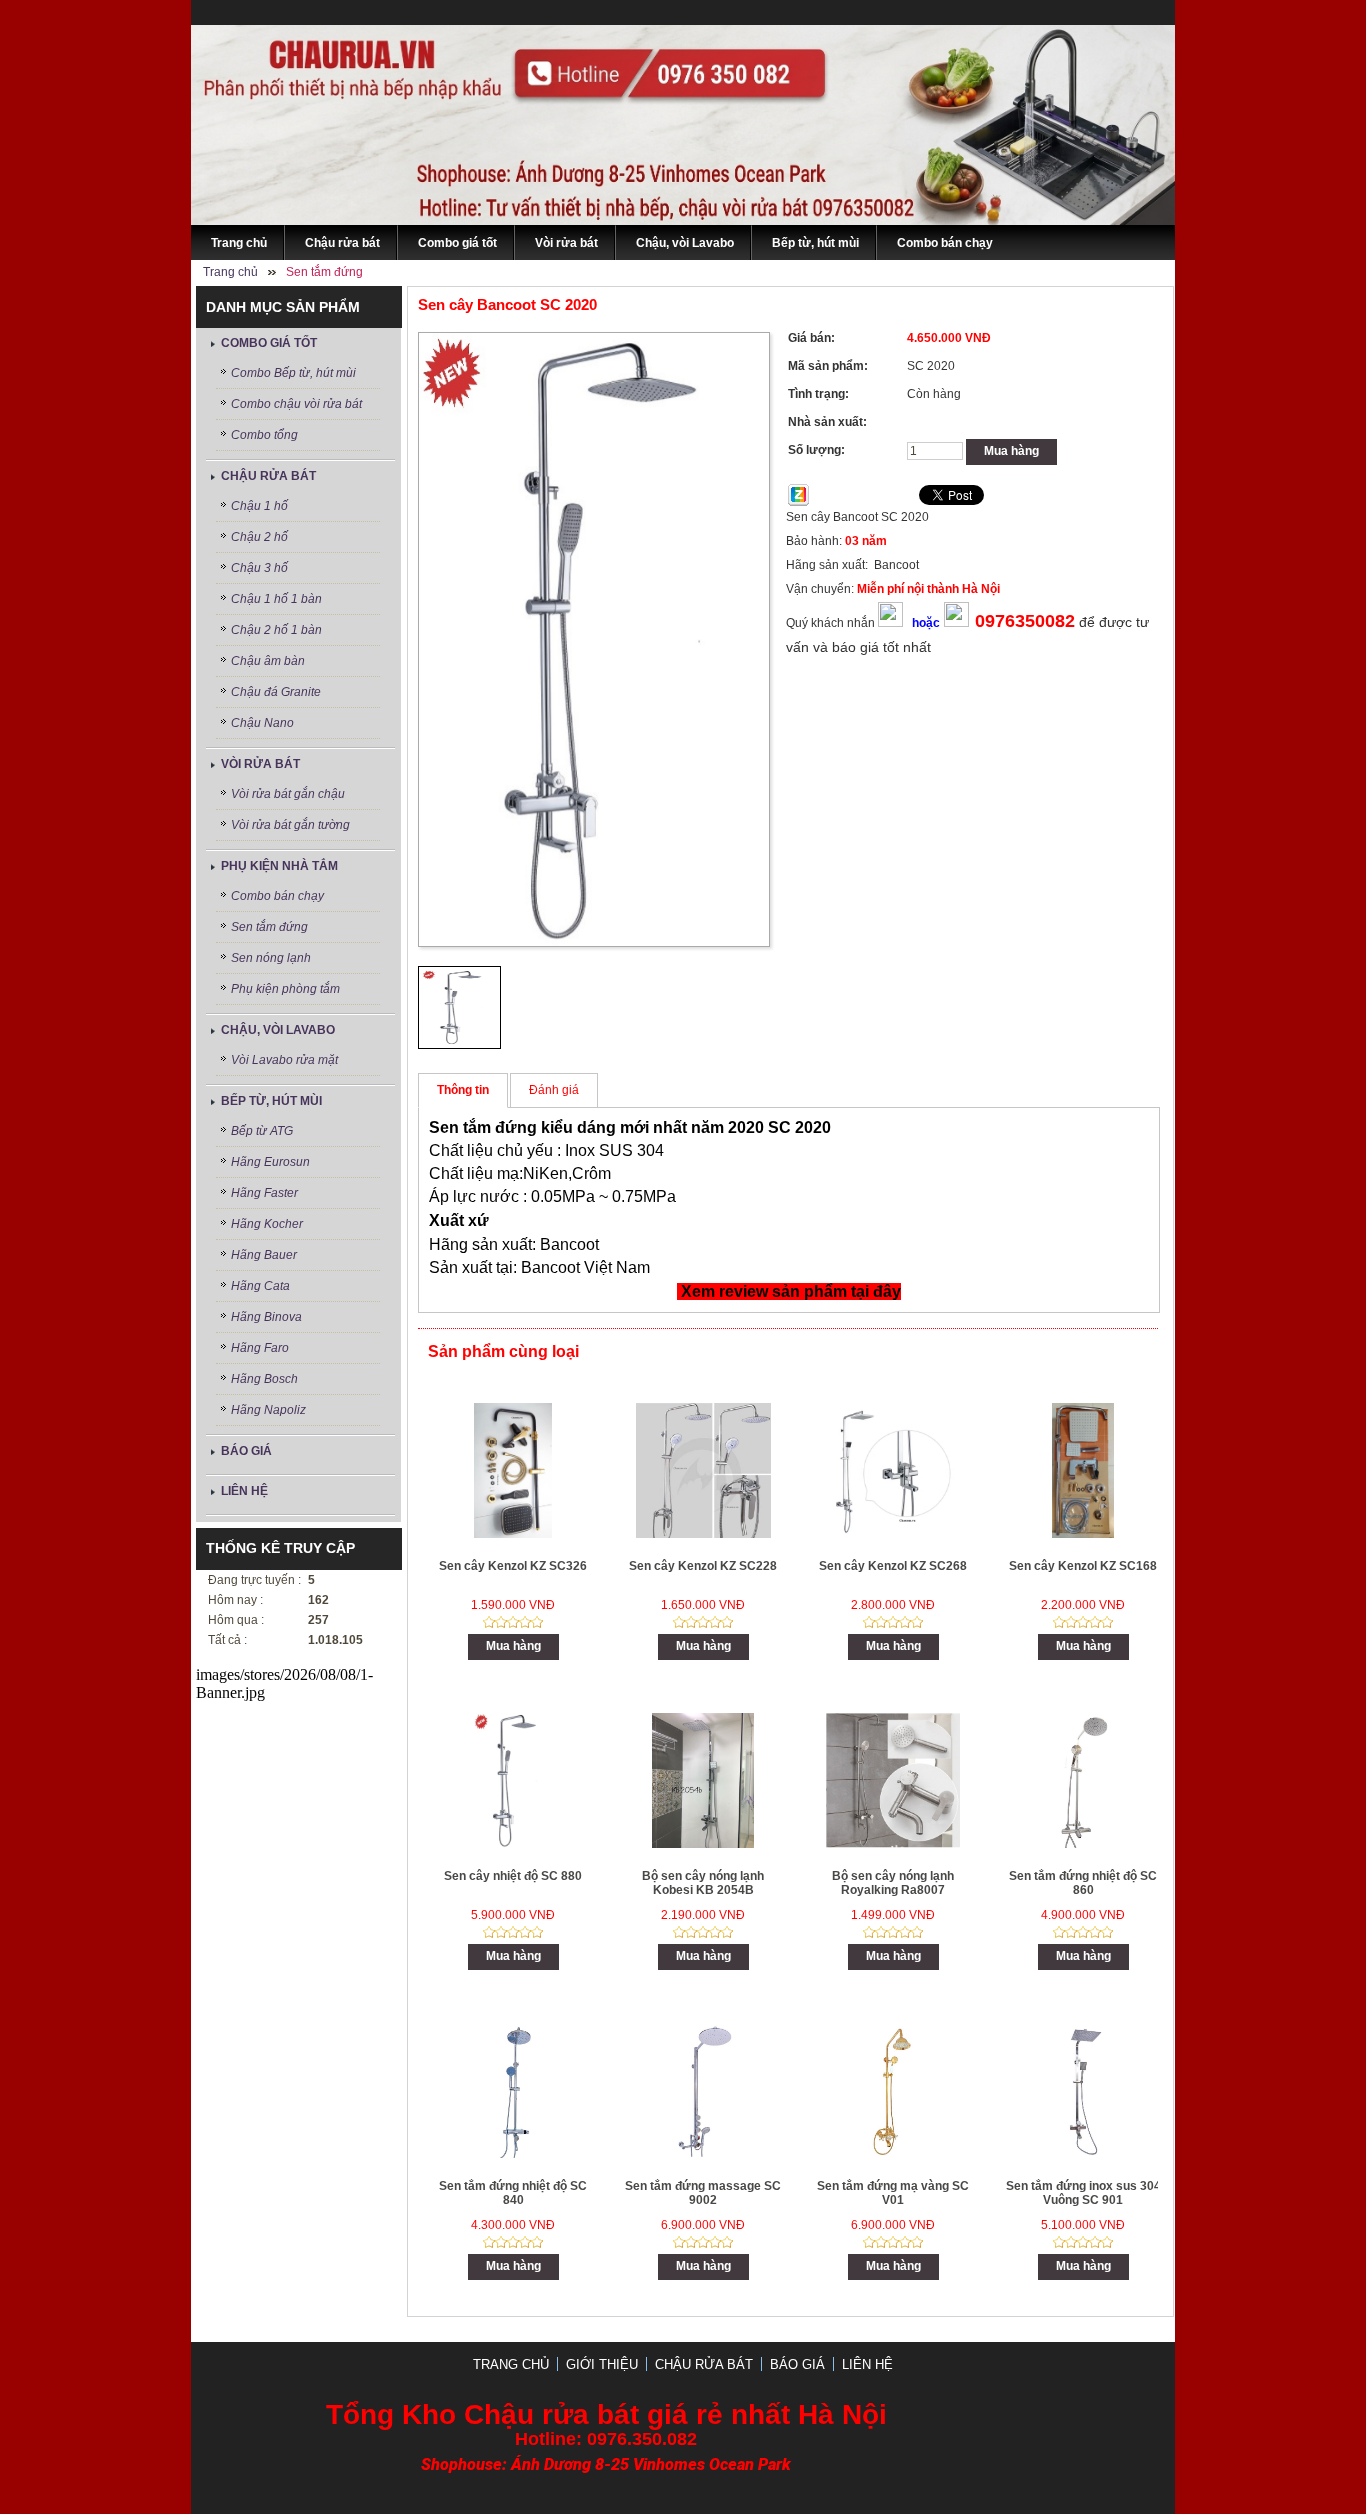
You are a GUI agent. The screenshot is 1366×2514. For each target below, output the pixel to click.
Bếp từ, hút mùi (271, 1101)
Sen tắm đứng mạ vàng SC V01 (893, 2193)
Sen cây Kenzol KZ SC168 (1083, 1566)
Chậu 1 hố (259, 506)
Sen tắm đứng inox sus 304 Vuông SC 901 (1083, 2193)
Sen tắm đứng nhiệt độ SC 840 (513, 2193)
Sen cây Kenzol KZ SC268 (893, 1566)
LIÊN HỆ (244, 1491)
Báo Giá (246, 1451)
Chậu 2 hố (259, 537)
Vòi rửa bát (260, 764)
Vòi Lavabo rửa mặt (284, 1060)
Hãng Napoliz (268, 1410)
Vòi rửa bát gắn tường (290, 825)
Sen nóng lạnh (271, 958)
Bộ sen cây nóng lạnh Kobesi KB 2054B (703, 1883)
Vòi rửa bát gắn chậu (288, 794)
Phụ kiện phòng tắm (285, 989)
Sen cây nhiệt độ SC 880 (513, 1876)
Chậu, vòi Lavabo (278, 1030)
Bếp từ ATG (262, 1131)
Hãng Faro (260, 1348)
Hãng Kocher (267, 1224)
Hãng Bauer (264, 1255)
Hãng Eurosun (270, 1162)
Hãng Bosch (264, 1379)
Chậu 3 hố (259, 568)
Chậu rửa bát (268, 476)
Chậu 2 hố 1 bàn (276, 630)
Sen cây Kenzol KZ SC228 (703, 1566)
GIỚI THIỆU (602, 2364)
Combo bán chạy (277, 896)
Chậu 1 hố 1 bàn (276, 599)
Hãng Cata (260, 1286)
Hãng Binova (266, 1317)
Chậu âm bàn (268, 661)
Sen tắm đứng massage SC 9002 (703, 2193)
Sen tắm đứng (269, 927)
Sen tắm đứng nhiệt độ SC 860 (1083, 1883)
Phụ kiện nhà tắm (279, 866)
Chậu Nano (262, 723)
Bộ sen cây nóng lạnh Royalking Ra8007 (893, 1883)
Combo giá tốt (269, 343)
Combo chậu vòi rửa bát (296, 404)
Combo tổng (264, 435)
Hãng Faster (264, 1193)
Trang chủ (511, 2364)
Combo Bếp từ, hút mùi (293, 373)
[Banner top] (683, 219)
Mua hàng (1011, 451)
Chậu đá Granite (276, 692)
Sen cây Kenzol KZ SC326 (513, 1566)
